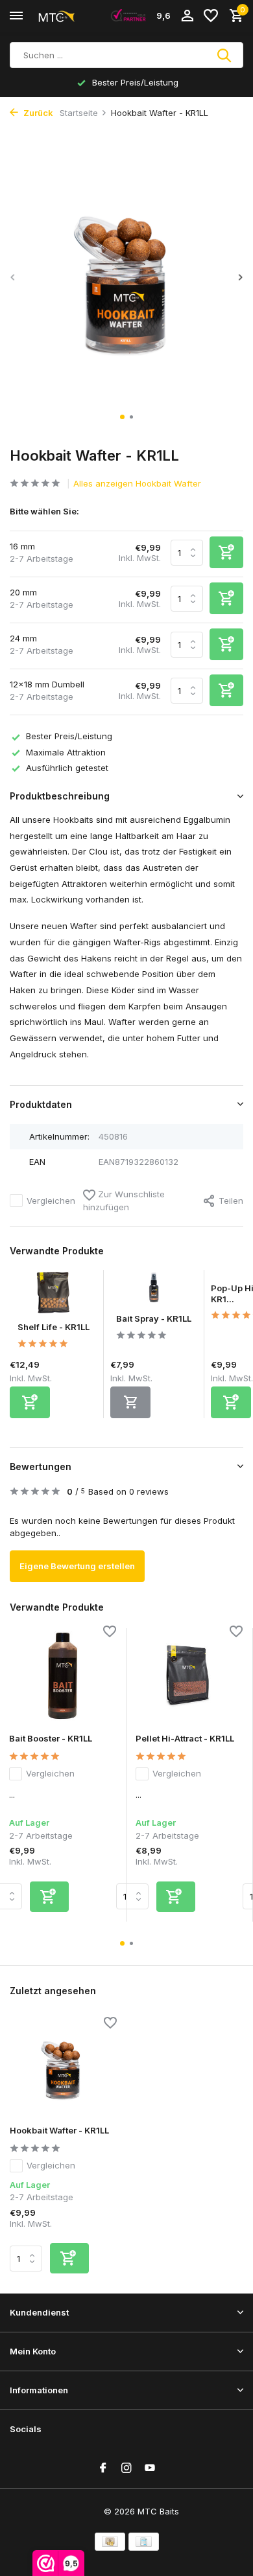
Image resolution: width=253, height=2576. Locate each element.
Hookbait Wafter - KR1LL (59, 2130)
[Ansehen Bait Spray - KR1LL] (154, 1292)
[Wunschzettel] (211, 16)
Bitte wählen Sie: (44, 511)
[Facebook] (103, 2468)
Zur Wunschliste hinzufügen (124, 1201)
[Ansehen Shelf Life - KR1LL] (53, 1296)
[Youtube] (150, 2468)
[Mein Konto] (187, 16)
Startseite (79, 113)
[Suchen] (225, 55)
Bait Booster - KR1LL (51, 1738)
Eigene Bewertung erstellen (77, 1566)
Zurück (37, 113)
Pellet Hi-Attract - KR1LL (185, 1738)
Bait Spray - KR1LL (154, 1318)
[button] (122, 417)
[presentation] (13, 278)
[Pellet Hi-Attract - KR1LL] (189, 1676)
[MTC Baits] (69, 16)
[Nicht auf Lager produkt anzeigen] (130, 1402)
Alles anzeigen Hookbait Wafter (137, 483)
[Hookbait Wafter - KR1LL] (63, 2067)
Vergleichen (51, 1201)
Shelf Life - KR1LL (54, 1327)
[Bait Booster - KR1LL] (63, 1676)
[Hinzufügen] (30, 1402)
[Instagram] (126, 2468)
